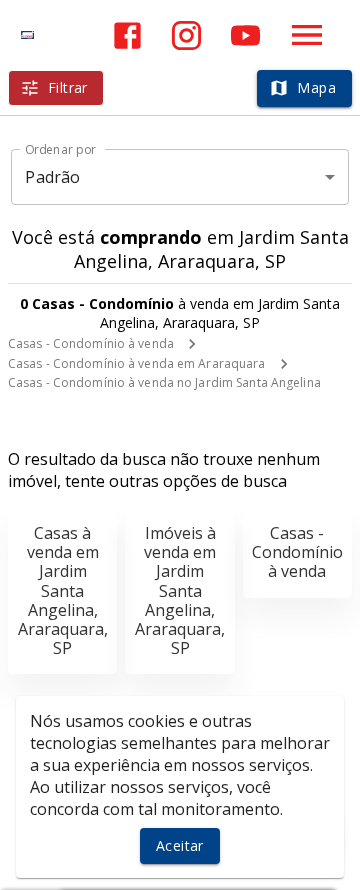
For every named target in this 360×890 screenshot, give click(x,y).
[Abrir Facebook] (127, 35)
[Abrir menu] (307, 35)
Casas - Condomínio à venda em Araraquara (137, 363)
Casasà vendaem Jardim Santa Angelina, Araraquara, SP (63, 590)
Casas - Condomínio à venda (91, 343)
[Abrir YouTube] (245, 35)
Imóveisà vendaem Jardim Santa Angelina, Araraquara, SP (180, 590)
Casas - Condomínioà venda (297, 552)
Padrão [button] (52, 177)
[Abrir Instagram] (186, 35)
